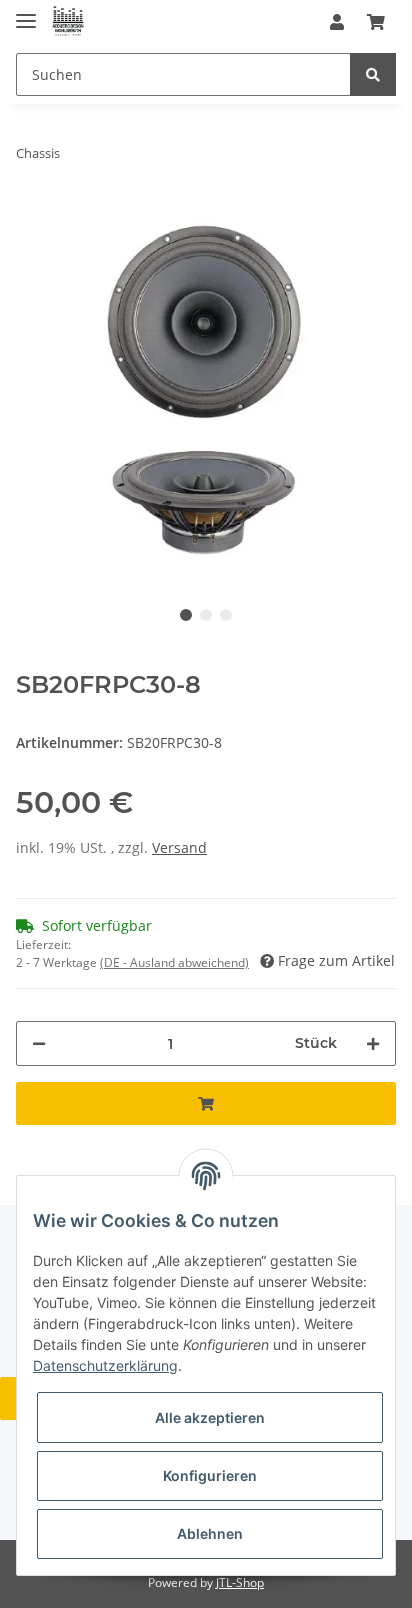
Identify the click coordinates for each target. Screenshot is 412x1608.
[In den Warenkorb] (206, 1103)
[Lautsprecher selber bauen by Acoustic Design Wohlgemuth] (68, 22)
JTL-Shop (240, 1582)
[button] (337, 22)
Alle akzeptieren (210, 1417)
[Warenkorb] (376, 22)
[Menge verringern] (39, 1043)
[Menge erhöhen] (373, 1043)
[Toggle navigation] (26, 12)
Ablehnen (210, 1533)
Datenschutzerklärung (105, 1365)
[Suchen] (373, 74)
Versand (179, 847)
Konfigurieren (210, 1475)
